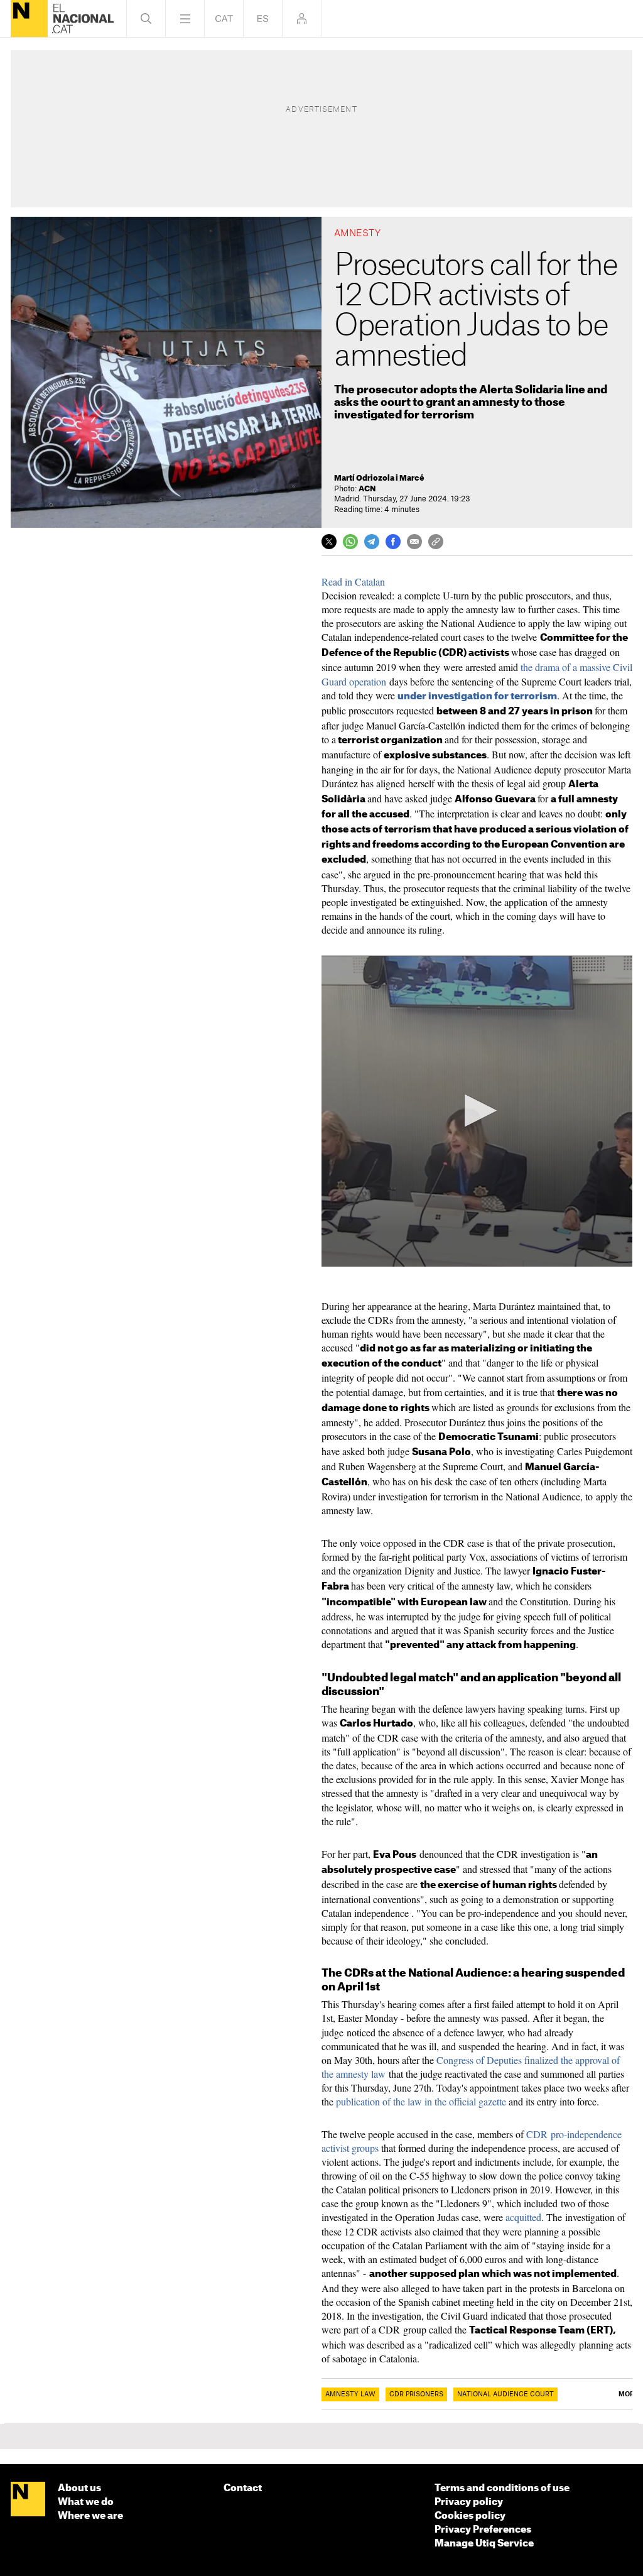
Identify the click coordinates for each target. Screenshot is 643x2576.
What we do (86, 2502)
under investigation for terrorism (477, 696)
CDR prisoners (416, 2394)
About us (79, 2488)
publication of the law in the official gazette (421, 2101)
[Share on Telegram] (372, 542)
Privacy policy (469, 2502)
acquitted (523, 2217)
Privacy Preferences (483, 2530)
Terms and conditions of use (502, 2488)
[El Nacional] (29, 19)
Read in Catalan (353, 581)
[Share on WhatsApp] (350, 542)
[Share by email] (414, 542)
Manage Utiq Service (484, 2544)
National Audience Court (505, 2394)
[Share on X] (329, 542)
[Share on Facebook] (393, 542)
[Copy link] (436, 542)
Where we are (90, 2516)
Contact (243, 2488)
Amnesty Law (350, 2394)
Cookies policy (470, 2516)
